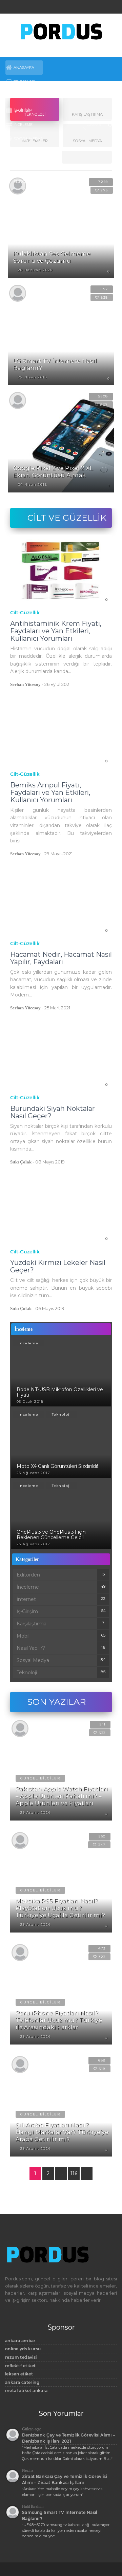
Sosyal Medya (28, 139)
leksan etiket (19, 2374)
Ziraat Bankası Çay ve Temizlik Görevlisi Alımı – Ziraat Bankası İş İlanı (65, 2479)
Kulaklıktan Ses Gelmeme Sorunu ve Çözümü (52, 257)
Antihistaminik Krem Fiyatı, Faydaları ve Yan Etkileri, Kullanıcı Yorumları (56, 631)
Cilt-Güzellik (25, 613)
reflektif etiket (20, 2366)
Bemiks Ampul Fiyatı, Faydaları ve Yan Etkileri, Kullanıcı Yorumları (50, 792)
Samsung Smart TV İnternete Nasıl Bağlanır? (60, 2515)
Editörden (25, 182)
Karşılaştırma (32, 1624)
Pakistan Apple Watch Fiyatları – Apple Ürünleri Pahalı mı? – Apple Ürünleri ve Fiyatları (62, 1796)
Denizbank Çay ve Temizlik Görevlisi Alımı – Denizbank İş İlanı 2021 (68, 2438)
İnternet (23, 153)
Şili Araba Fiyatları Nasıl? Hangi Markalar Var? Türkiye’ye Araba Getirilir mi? (62, 2132)
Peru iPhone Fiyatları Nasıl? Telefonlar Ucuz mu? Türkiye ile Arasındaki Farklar (59, 2020)
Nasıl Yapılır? (28, 167)
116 (74, 2173)
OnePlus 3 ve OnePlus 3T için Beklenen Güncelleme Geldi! (51, 1535)
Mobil (20, 96)
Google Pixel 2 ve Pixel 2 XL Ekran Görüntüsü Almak (53, 472)
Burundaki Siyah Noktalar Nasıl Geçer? (53, 1112)
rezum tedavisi (21, 2357)
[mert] (18, 293)
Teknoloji (24, 82)
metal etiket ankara (26, 2391)
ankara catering (22, 2382)
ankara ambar (20, 2341)
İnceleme (23, 125)
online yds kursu (23, 2349)
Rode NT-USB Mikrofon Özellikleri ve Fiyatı (60, 1392)
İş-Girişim (23, 110)
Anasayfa (24, 68)
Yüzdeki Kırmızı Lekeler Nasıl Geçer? (58, 1266)
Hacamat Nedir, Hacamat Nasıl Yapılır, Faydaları (61, 958)
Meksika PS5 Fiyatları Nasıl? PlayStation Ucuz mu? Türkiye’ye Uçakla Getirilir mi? (60, 1908)
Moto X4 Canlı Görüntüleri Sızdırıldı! (57, 1466)
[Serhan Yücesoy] (18, 400)
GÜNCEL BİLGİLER (40, 1778)
